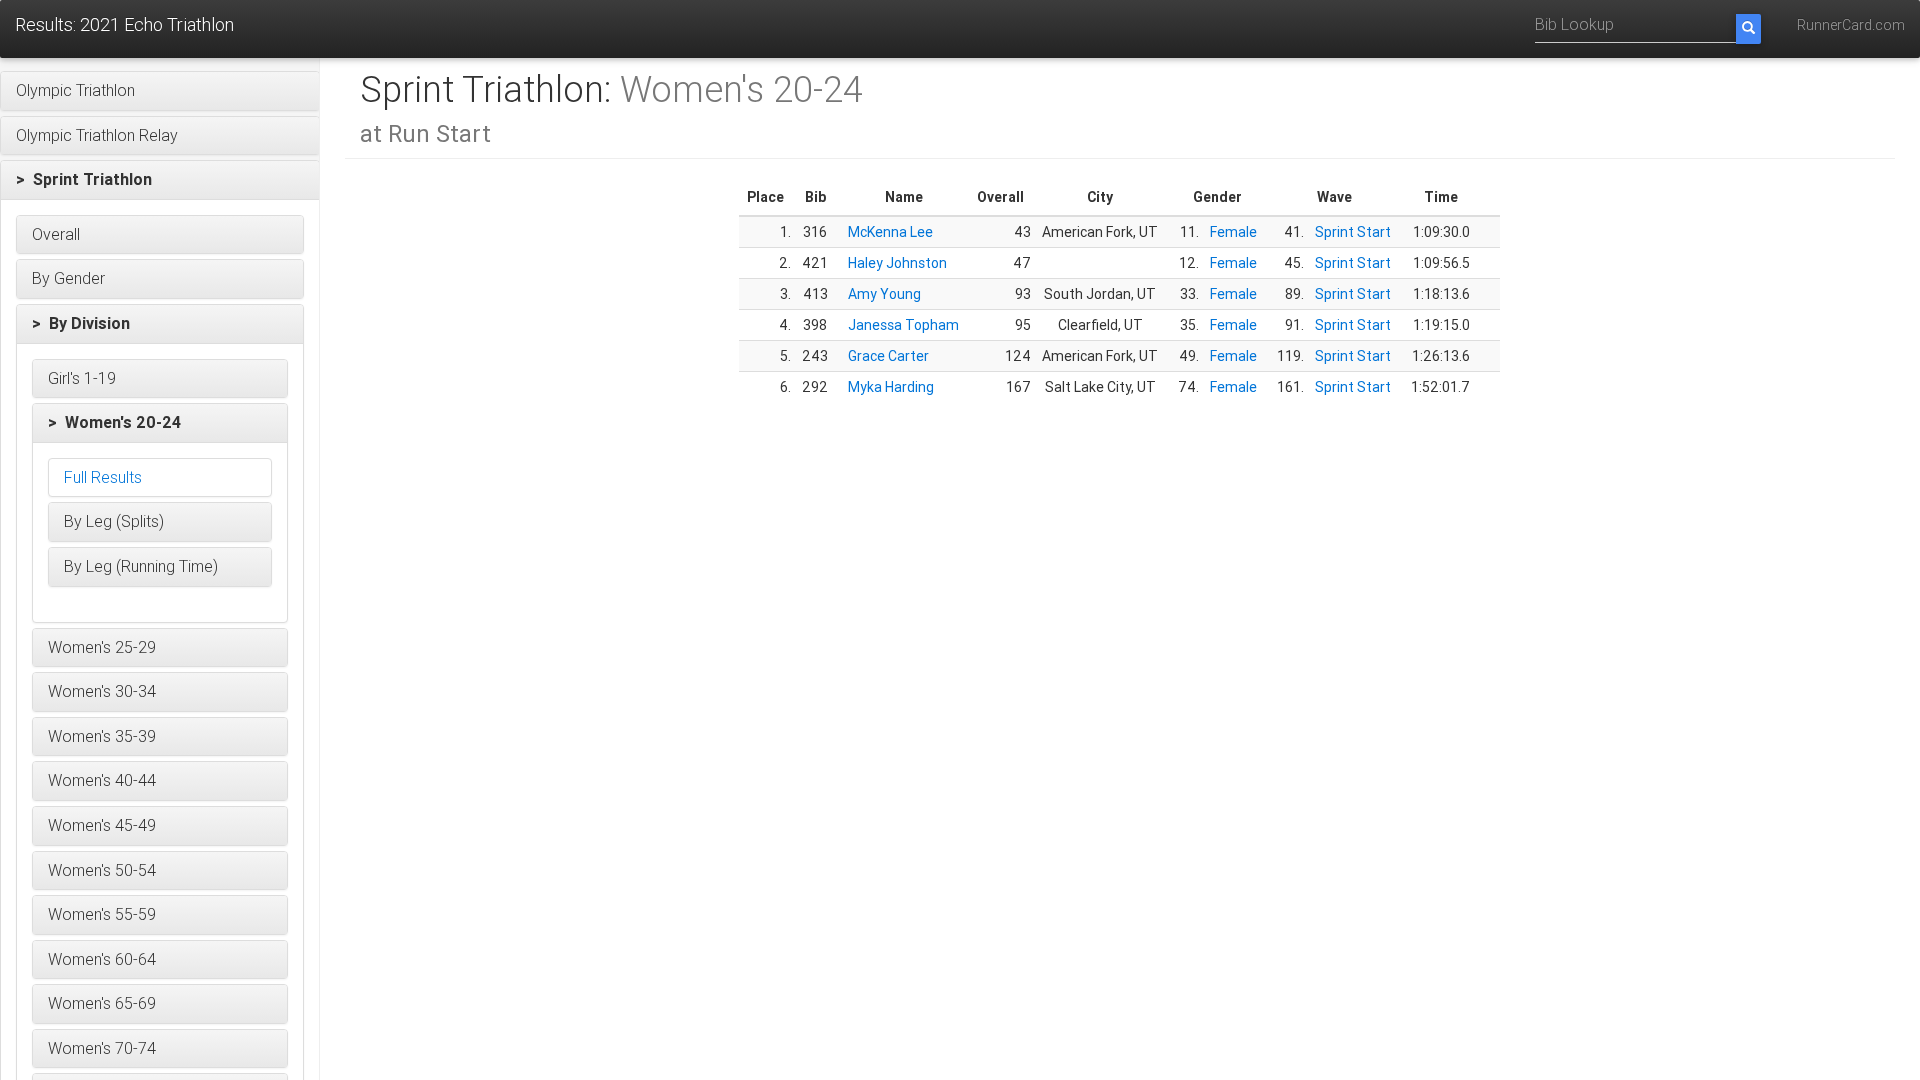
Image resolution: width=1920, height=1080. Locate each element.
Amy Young (884, 294)
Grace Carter (888, 356)
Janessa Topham (903, 325)
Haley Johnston (897, 263)
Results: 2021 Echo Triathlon (124, 24)
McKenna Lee (890, 232)
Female (1233, 232)
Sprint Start (1353, 232)
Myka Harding (891, 387)
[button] (160, 91)
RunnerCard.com (1851, 25)
